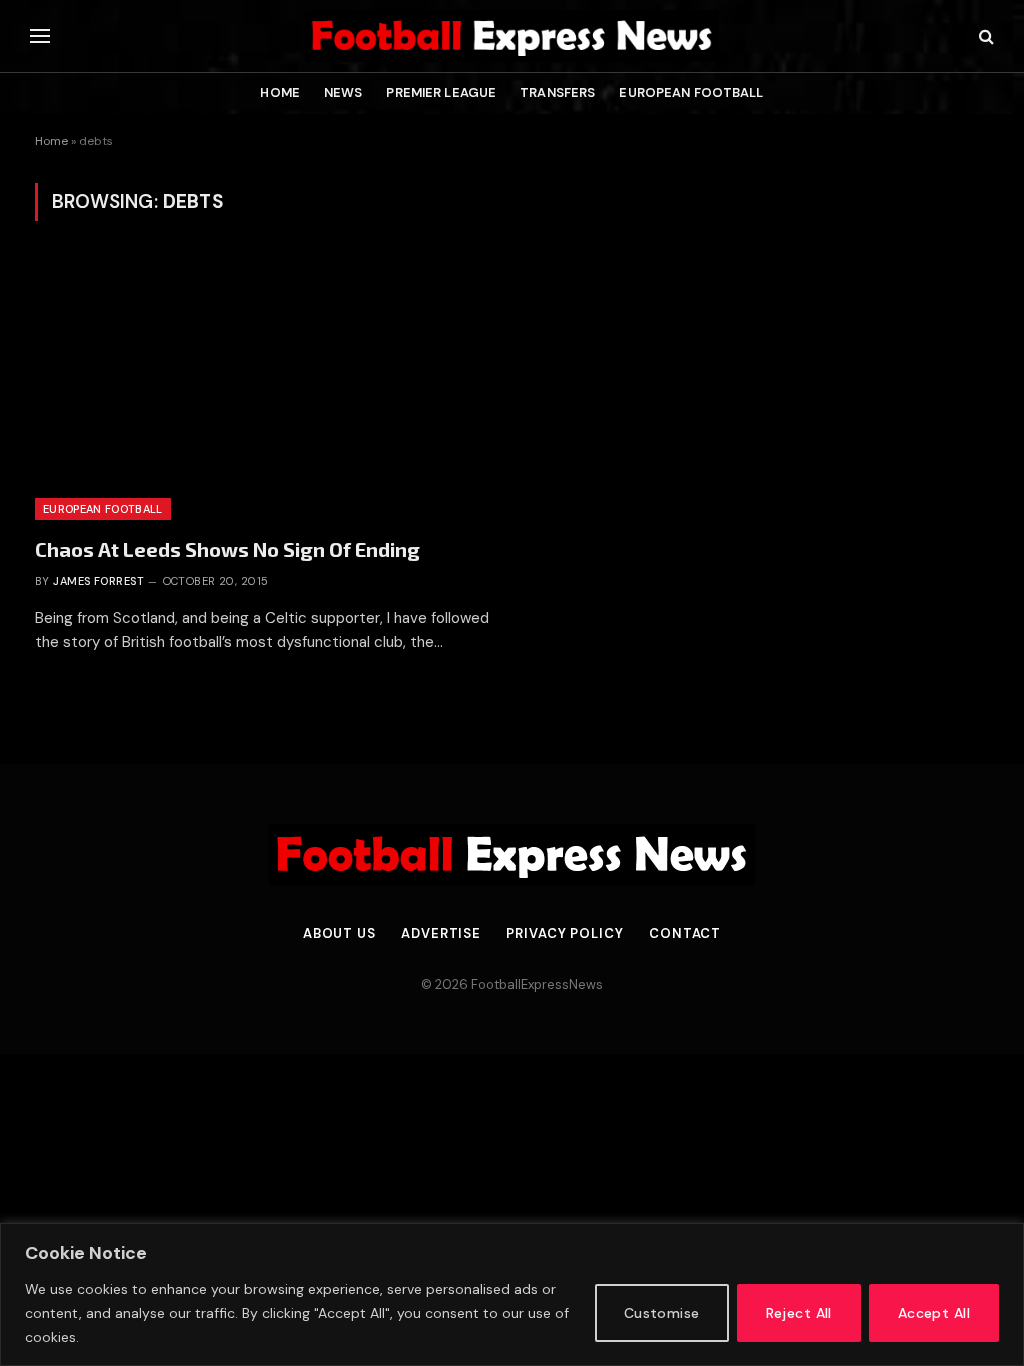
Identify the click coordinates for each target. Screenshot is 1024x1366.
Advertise (441, 933)
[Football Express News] (512, 36)
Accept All (934, 1313)
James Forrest (98, 581)
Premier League (441, 92)
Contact (685, 933)
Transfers (557, 92)
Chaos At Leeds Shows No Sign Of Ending (227, 549)
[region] (512, 1294)
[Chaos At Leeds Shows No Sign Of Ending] (264, 390)
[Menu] (40, 36)
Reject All (799, 1313)
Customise (662, 1313)
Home (280, 92)
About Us (339, 933)
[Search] (984, 36)
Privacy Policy (565, 933)
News (343, 92)
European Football (691, 92)
